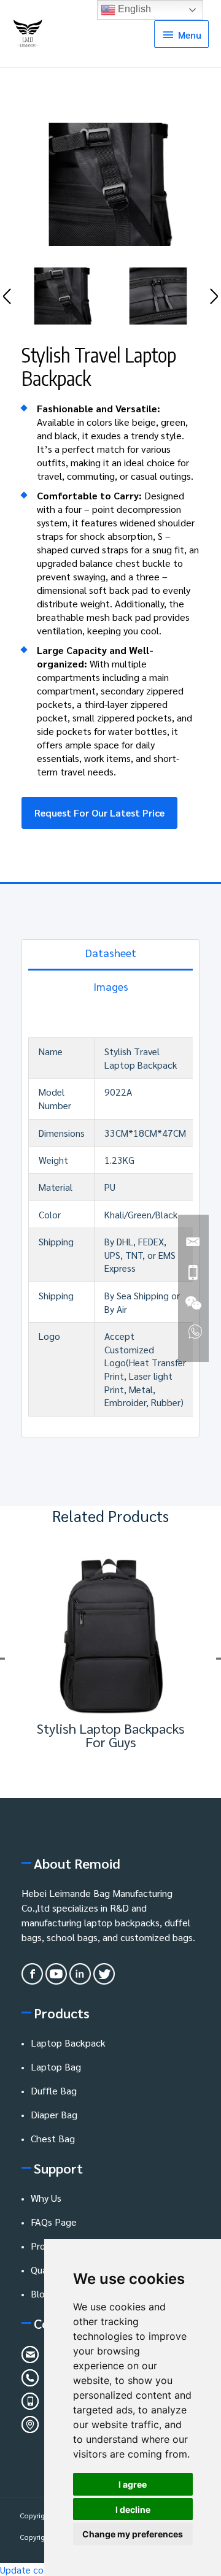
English (133, 9)
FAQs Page (54, 2222)
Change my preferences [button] (133, 2534)
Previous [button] (7, 296)
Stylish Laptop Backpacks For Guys (111, 1735)
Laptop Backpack (68, 2043)
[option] (110, 184)
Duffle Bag (54, 2090)
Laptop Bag (56, 2067)
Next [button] (214, 296)
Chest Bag (53, 2138)
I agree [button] (133, 2484)
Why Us (46, 2198)
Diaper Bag (54, 2114)
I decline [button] (133, 2509)
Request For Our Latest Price (99, 813)
